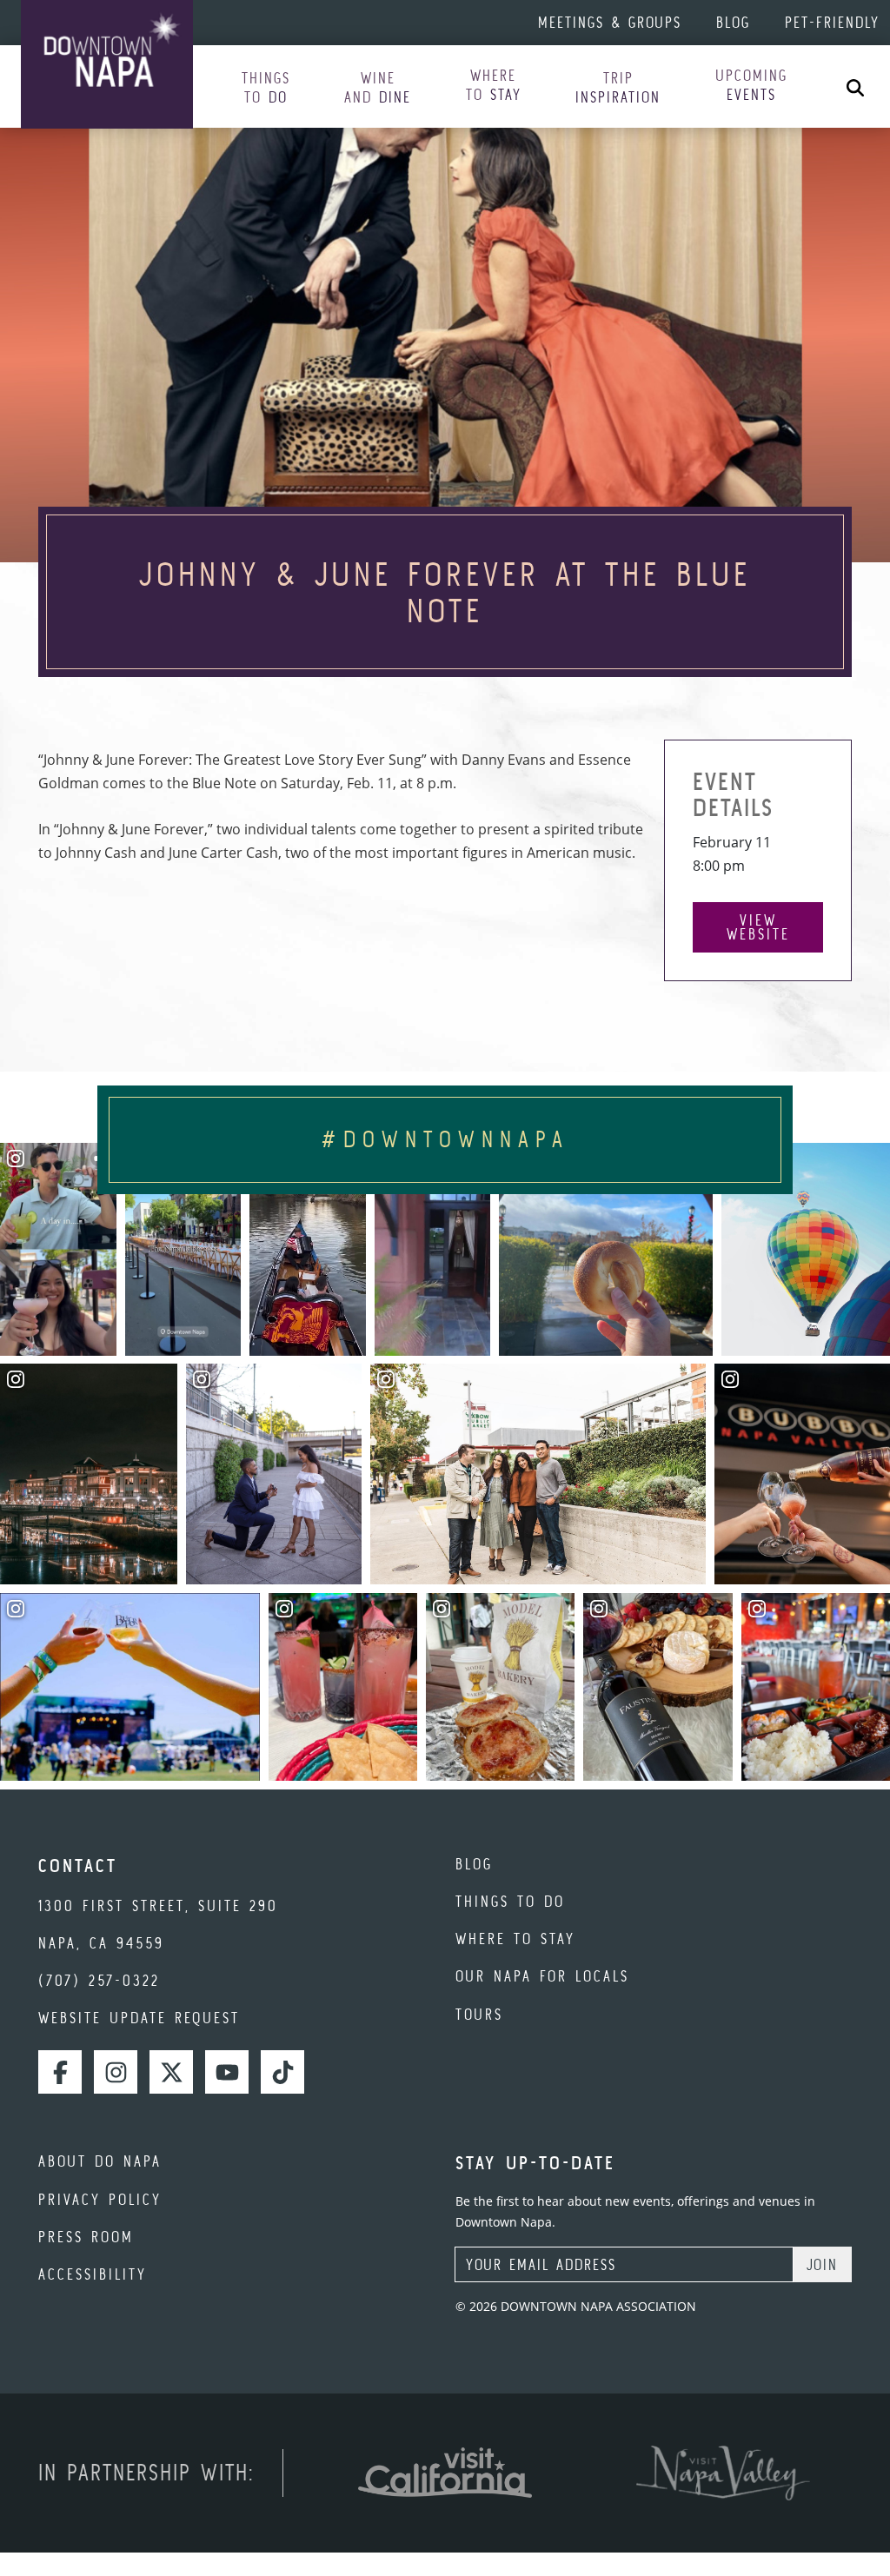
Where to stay (515, 1939)
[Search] (855, 86)
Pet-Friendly (832, 22)
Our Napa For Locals (542, 1976)
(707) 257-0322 (99, 1980)
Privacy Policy (100, 2199)
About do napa (100, 2161)
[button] (266, 88)
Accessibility (93, 2274)
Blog (733, 22)
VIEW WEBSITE (758, 927)
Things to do (510, 1901)
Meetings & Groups (610, 22)
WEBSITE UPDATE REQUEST (139, 2018)
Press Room (86, 2237)
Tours (479, 2014)
